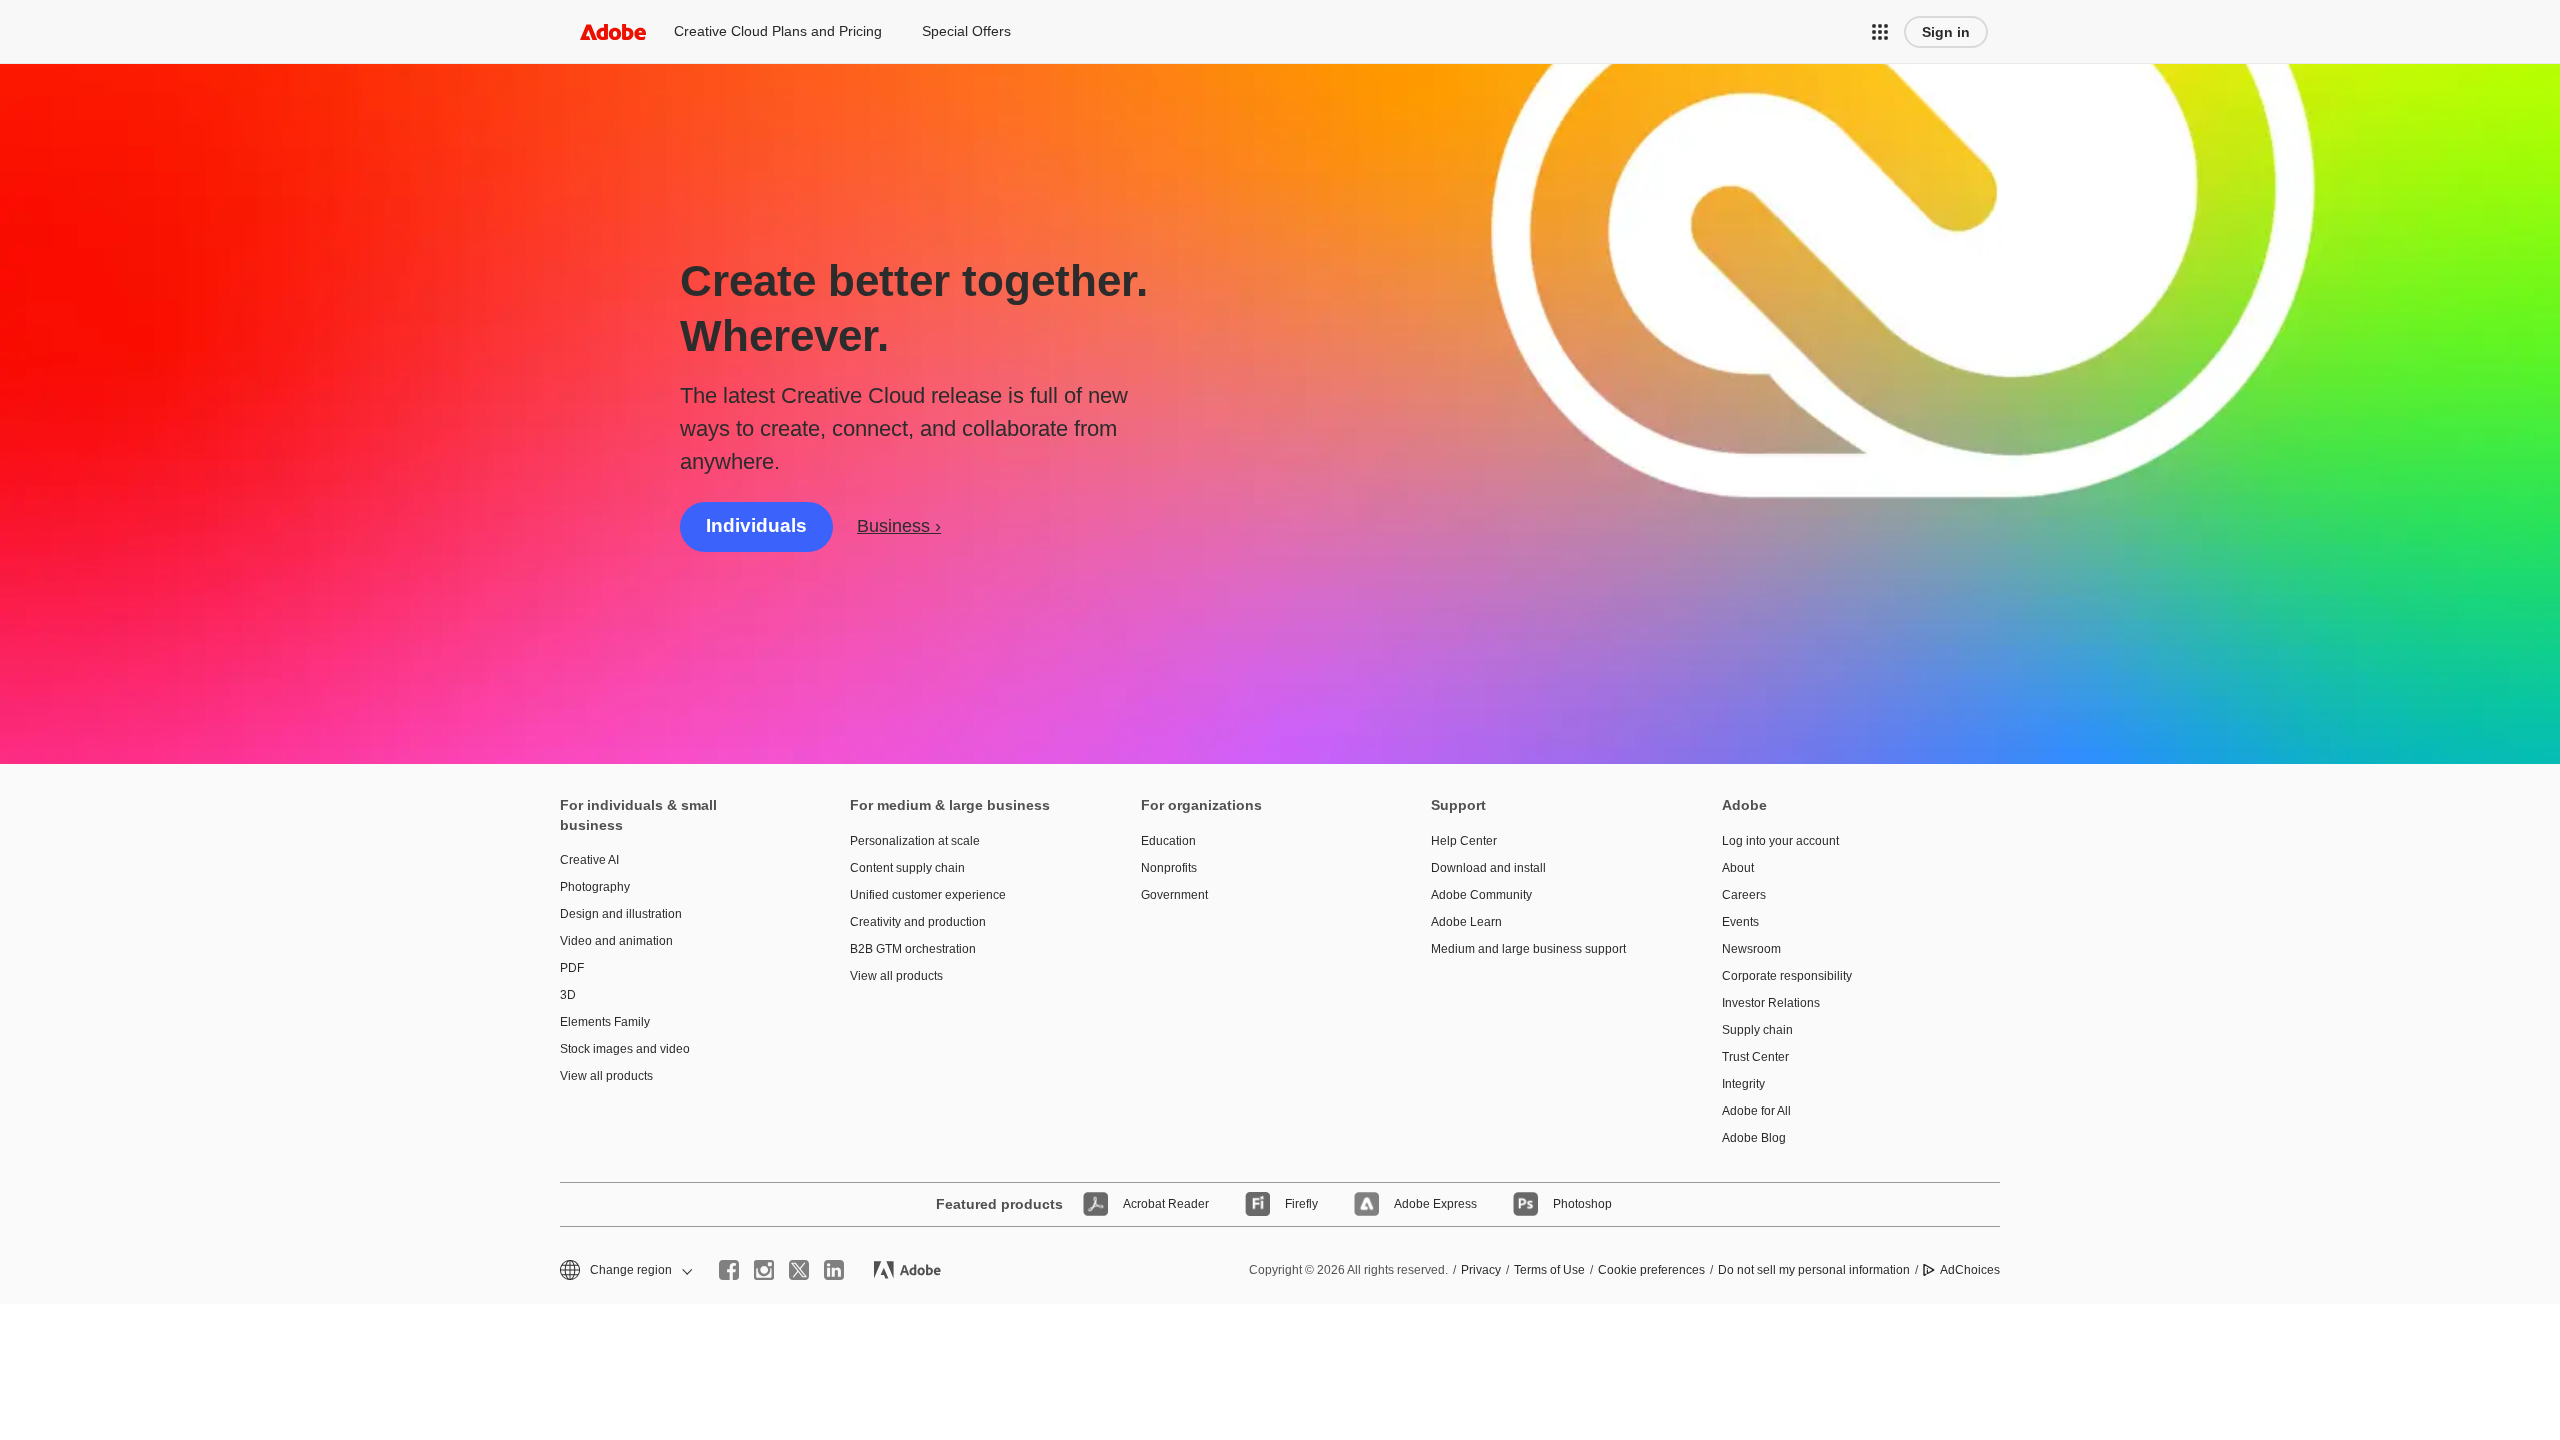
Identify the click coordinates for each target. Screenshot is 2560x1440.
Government (1174, 895)
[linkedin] (834, 1270)
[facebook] (729, 1270)
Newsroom (1751, 949)
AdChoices (1970, 1270)
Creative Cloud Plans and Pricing (778, 31)
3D (568, 995)
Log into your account (1780, 841)
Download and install (1488, 868)
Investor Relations (1771, 1003)
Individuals (756, 525)
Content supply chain (907, 868)
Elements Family (605, 1022)
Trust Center (1755, 1057)
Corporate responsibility (1787, 976)
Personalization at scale (915, 841)
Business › (899, 526)
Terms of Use (1549, 1270)
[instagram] (764, 1270)
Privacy (1481, 1270)
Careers (1744, 895)
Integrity (1743, 1084)
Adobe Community (1481, 895)
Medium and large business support (1528, 949)
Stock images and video (625, 1049)
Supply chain (1757, 1030)
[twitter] (799, 1270)
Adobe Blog (1754, 1138)
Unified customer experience (928, 895)
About (1738, 868)
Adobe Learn (1466, 922)
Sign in (1946, 32)
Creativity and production (918, 922)
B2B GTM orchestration (913, 949)
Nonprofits (1169, 868)
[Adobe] (613, 31)
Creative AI (589, 860)
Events (1740, 922)
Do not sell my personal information (1814, 1270)
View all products (606, 1076)
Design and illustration (621, 914)
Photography (595, 887)
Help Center (1464, 841)
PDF (572, 968)
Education (1168, 841)
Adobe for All (1756, 1111)
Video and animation (616, 941)
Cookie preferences (1651, 1270)
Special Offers (966, 31)
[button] (1880, 32)
